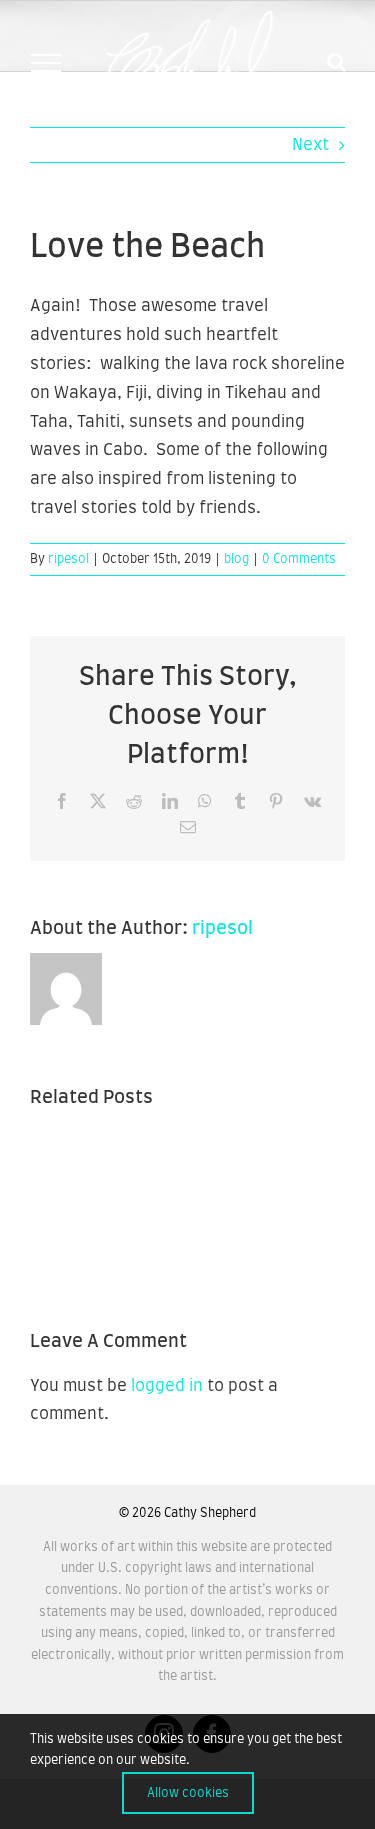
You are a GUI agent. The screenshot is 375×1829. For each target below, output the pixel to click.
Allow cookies (188, 1793)
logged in (167, 1386)
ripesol (68, 559)
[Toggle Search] (336, 62)
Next (310, 145)
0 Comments (299, 559)
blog (236, 559)
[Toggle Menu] (45, 63)
